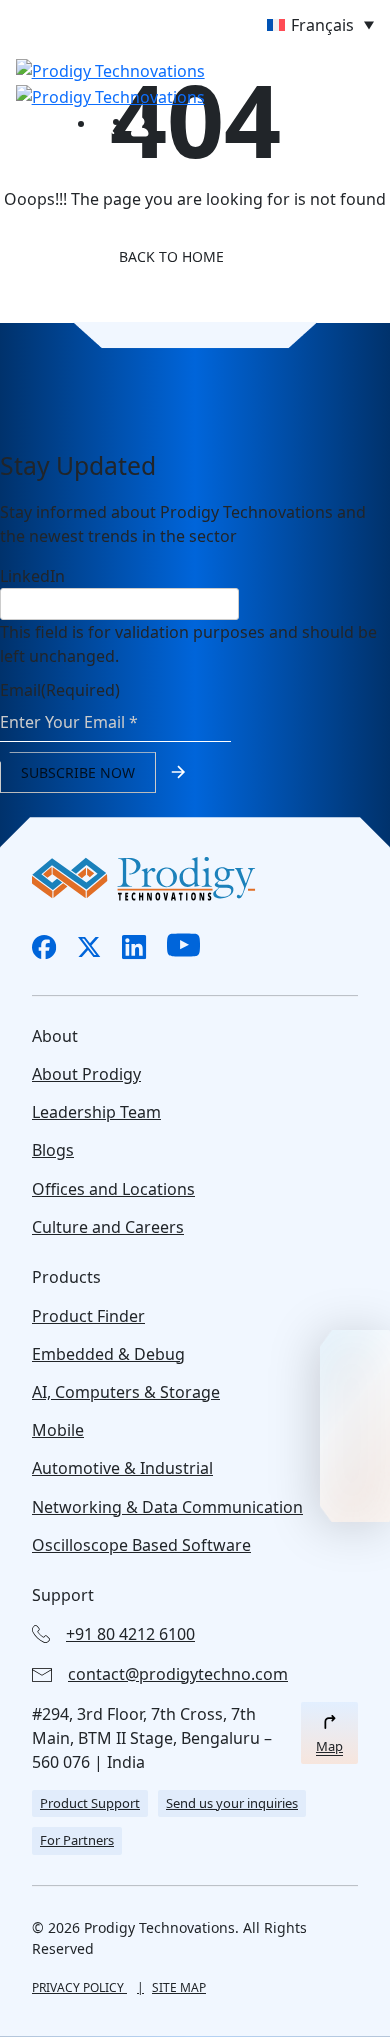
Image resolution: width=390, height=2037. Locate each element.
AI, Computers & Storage (126, 1392)
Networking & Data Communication (167, 1507)
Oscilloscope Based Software (141, 1545)
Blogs (53, 1150)
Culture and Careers (108, 1227)
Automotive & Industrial (122, 1468)
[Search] (105, 124)
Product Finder (88, 1316)
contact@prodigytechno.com (178, 1674)
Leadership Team (96, 1112)
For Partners (77, 1840)
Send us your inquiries (232, 1803)
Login (140, 127)
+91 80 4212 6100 (130, 1634)
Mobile (58, 1430)
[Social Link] (44, 947)
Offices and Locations (113, 1189)
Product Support (90, 1803)
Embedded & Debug (108, 1354)
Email (60, 690)
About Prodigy (86, 1074)
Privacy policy (79, 1987)
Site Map (179, 1987)
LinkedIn (32, 576)
